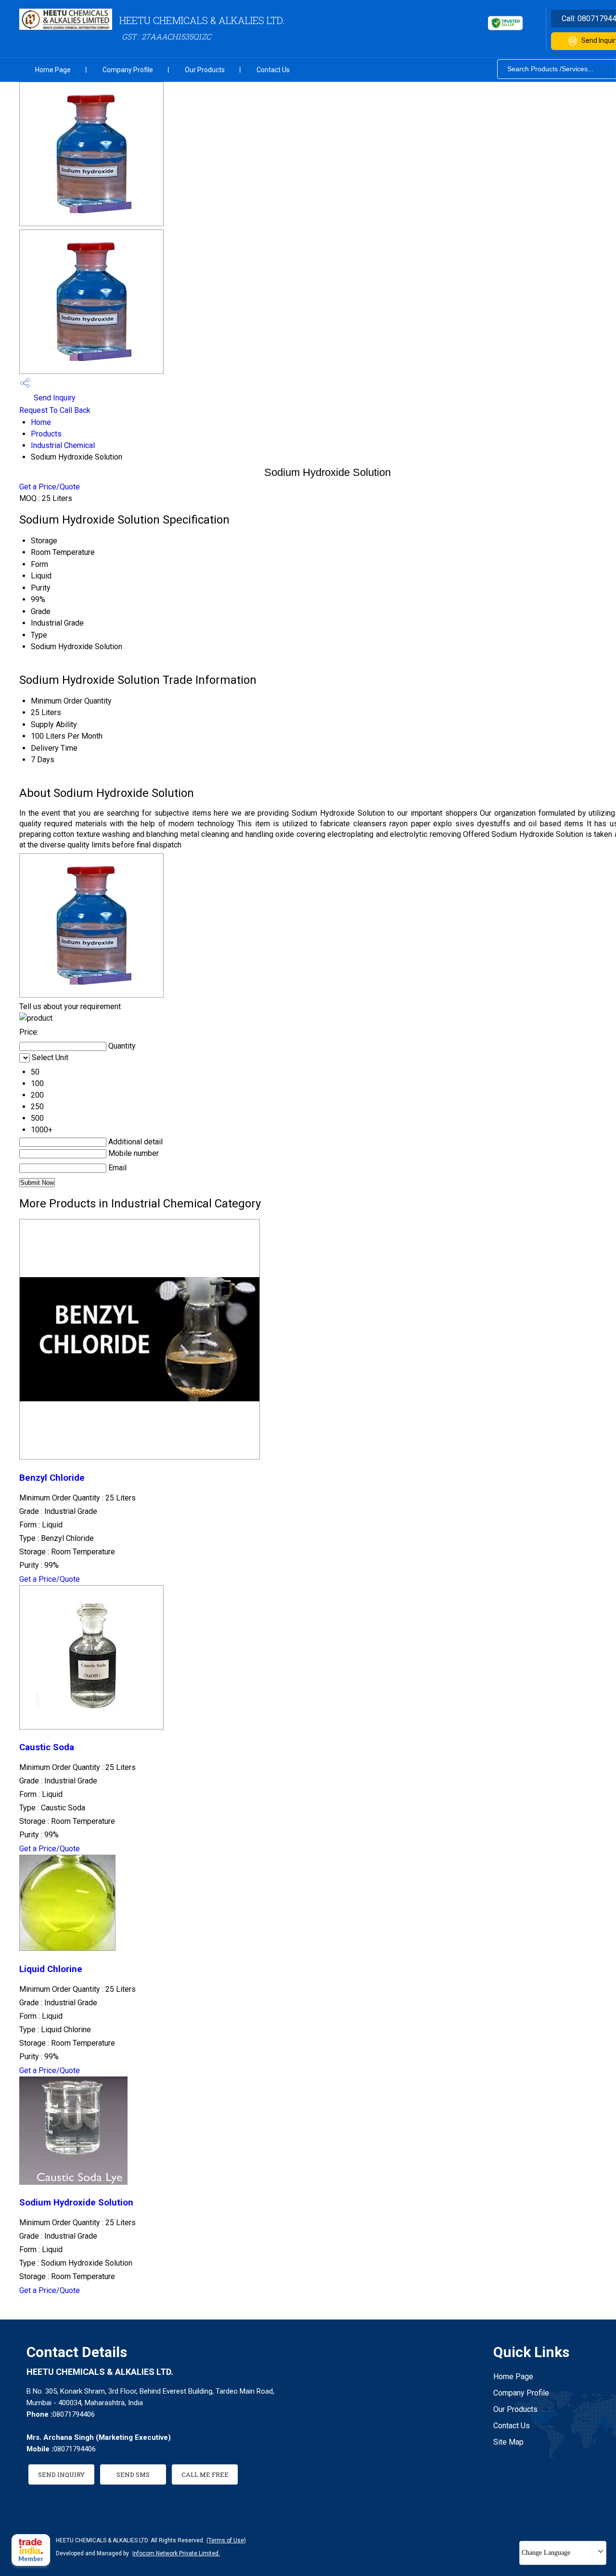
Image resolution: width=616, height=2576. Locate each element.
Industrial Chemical (63, 445)
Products (46, 434)
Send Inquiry (54, 398)
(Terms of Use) (226, 2540)
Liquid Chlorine (51, 1969)
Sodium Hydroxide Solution (76, 2203)
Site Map (508, 2442)
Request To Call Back (55, 410)
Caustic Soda (47, 1747)
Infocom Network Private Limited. (176, 2553)
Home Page (53, 70)
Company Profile (128, 70)
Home (41, 422)
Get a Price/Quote (50, 487)
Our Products (205, 70)
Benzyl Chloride (52, 1478)
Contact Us (273, 70)
